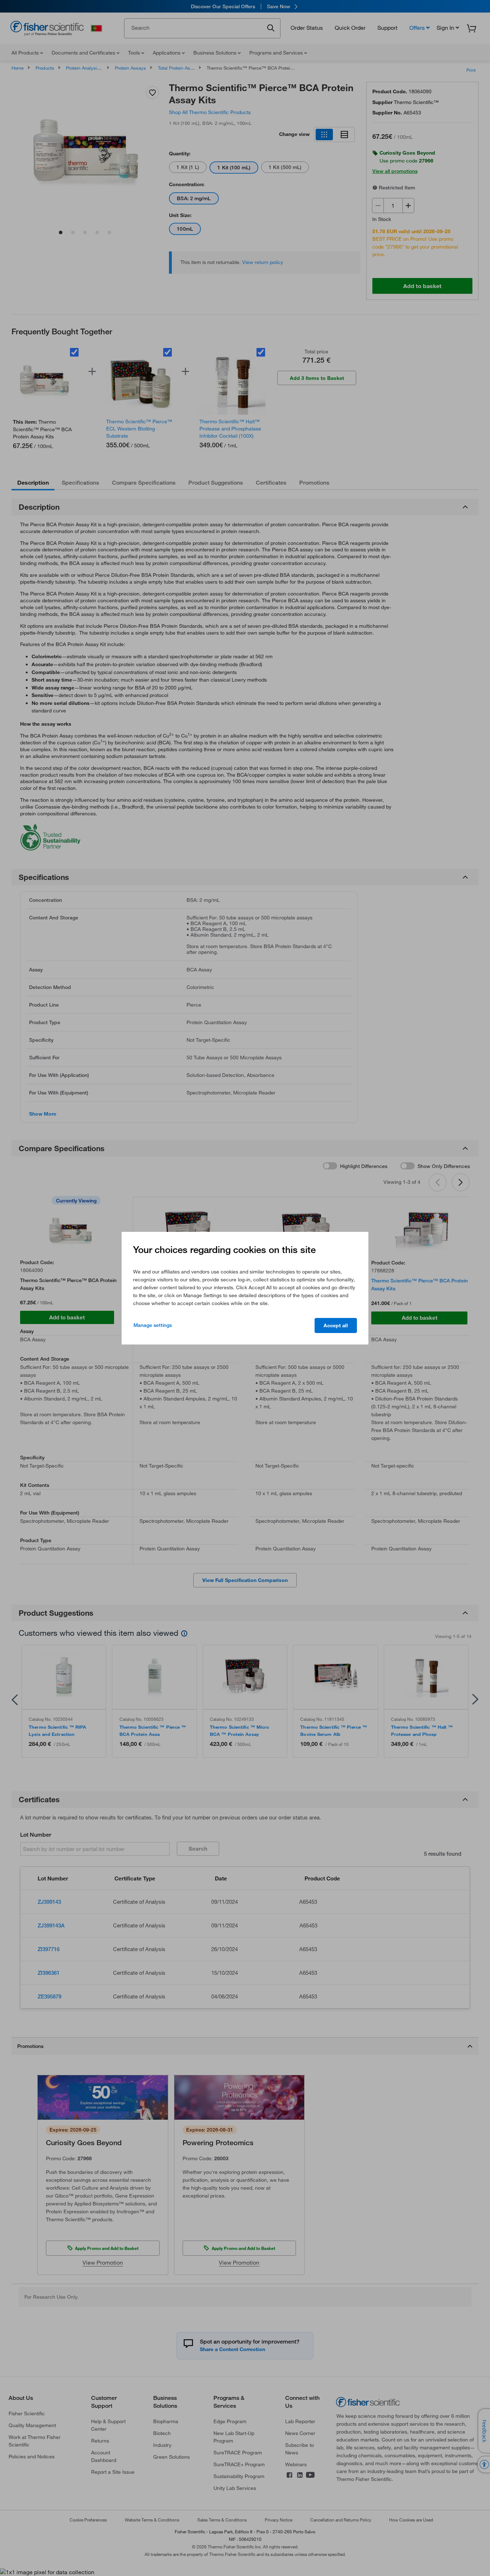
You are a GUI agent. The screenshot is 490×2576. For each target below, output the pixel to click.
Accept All (336, 1325)
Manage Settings (153, 1325)
